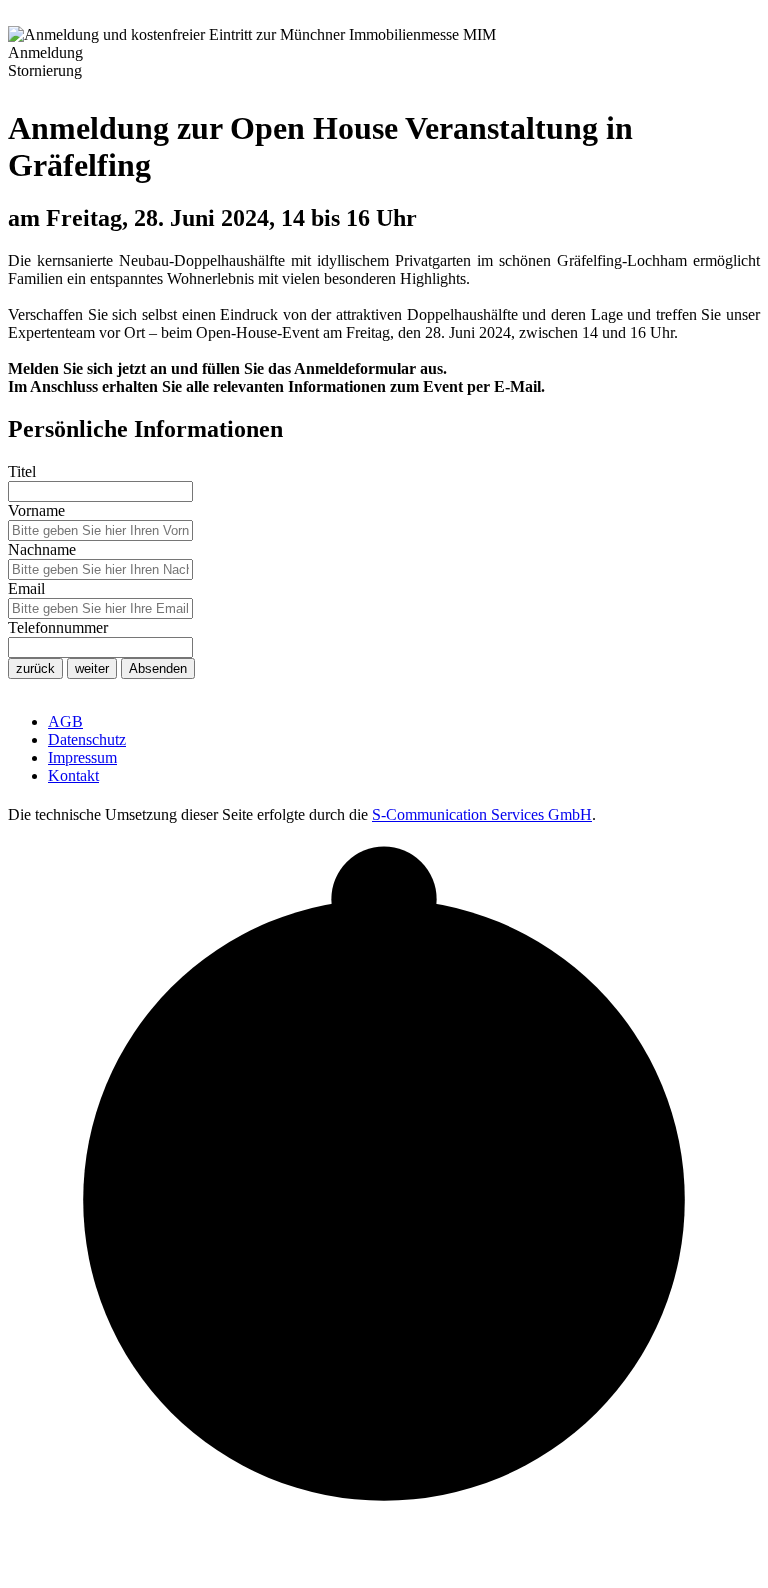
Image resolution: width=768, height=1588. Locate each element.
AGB (65, 721)
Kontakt (73, 775)
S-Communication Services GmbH (482, 814)
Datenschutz (87, 739)
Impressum (82, 757)
